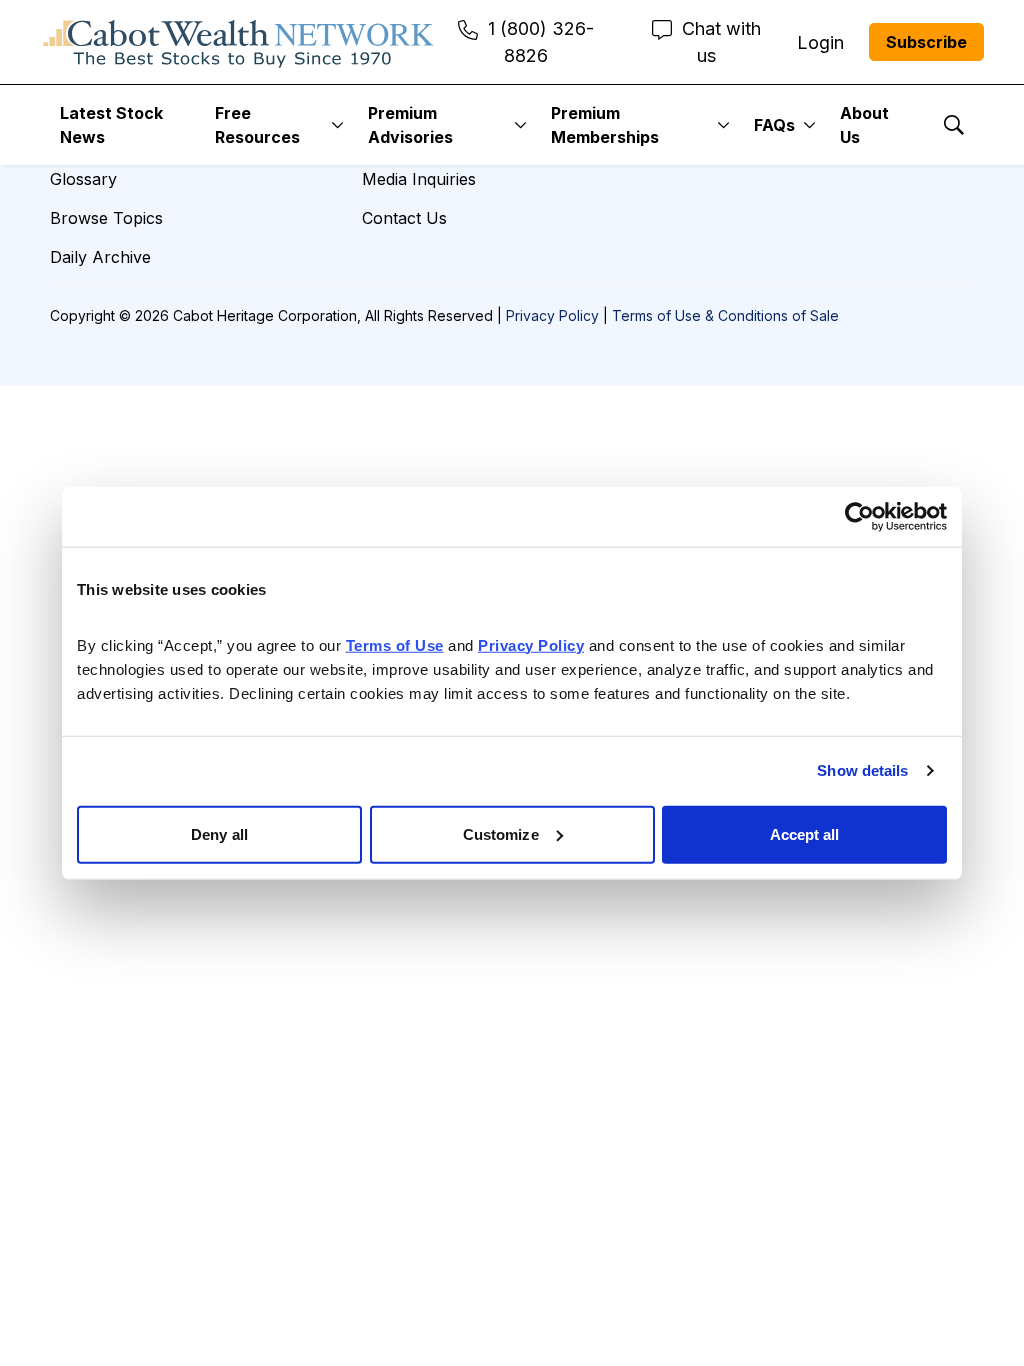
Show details (862, 770)
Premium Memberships (605, 125)
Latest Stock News (111, 125)
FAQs (774, 125)
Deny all (219, 833)
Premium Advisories (410, 125)
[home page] (238, 42)
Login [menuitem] (820, 42)
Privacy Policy (552, 315)
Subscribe (926, 42)
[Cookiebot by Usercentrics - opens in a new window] (859, 517)
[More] (337, 125)
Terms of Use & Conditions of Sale (725, 315)
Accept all (805, 833)
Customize (501, 833)
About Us (864, 125)
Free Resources (257, 125)
